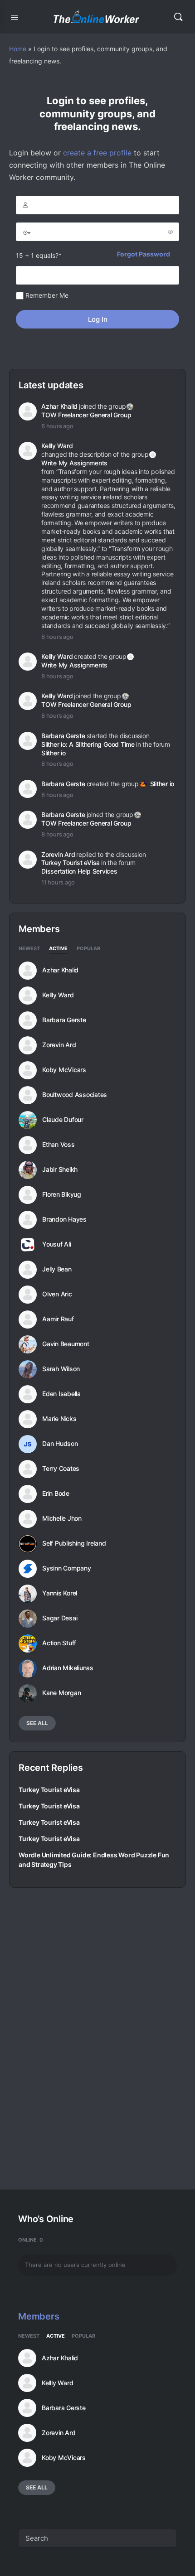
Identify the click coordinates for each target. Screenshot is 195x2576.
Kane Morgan (61, 1693)
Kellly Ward (57, 446)
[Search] (178, 17)
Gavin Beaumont (66, 1344)
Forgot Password (144, 254)
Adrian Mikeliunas (68, 1668)
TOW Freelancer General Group (86, 415)
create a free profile (97, 153)
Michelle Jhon (62, 1518)
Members (39, 2316)
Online (31, 2240)
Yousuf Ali (57, 1244)
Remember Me (46, 295)
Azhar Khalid (59, 406)
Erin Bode (56, 1493)
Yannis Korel (60, 1593)
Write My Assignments (74, 463)
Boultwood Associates (75, 1095)
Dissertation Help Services (79, 871)
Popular (88, 949)
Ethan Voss (58, 1145)
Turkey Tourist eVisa (71, 863)
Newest (29, 949)
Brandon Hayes (64, 1219)
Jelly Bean (57, 1269)
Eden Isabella (61, 1394)
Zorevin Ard (58, 854)
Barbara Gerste (63, 736)
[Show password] (171, 232)
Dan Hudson (60, 1444)
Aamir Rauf (58, 1319)
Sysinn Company (67, 1568)
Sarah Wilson (61, 1369)
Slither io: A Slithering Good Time (88, 744)
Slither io (54, 753)
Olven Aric (57, 1294)
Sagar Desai (60, 1618)
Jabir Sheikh (60, 1170)
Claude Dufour (63, 1120)
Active (58, 949)
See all (37, 1723)
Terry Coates (61, 1469)
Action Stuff (59, 1643)
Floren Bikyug (62, 1194)
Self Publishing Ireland (74, 1543)
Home (18, 49)
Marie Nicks (59, 1419)
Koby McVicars (64, 1070)
